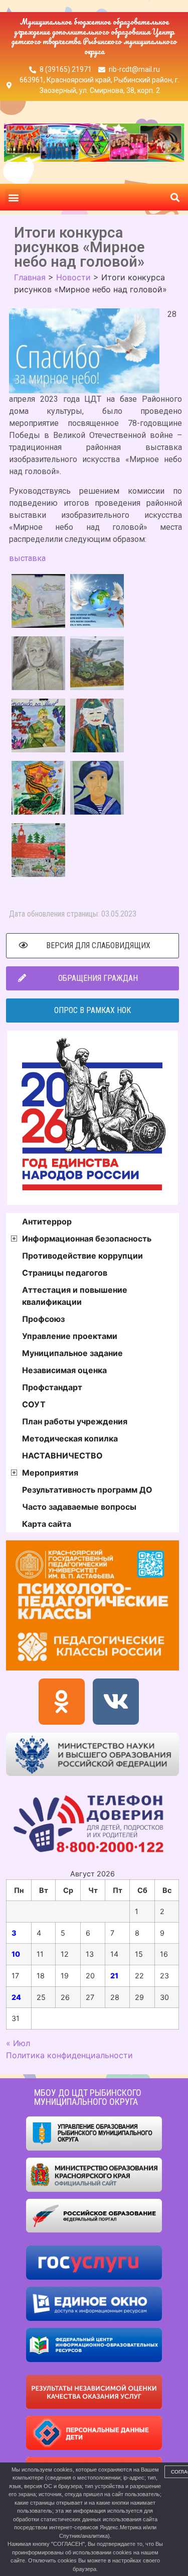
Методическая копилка (70, 1438)
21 (114, 1976)
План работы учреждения (75, 1421)
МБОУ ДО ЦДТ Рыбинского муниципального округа (88, 2097)
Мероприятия (50, 1473)
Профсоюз (43, 1319)
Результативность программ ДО (87, 1490)
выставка (27, 558)
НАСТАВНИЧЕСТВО (62, 1455)
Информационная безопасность (87, 1239)
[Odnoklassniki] (62, 1702)
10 (16, 1954)
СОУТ (34, 1404)
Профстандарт (52, 1387)
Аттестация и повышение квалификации (75, 1296)
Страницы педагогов (65, 1273)
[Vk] (116, 1702)
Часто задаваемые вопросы (79, 1507)
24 (16, 1997)
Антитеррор (47, 1221)
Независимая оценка (64, 1370)
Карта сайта (47, 1524)
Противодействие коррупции (82, 1256)
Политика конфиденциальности (69, 2055)
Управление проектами (70, 1336)
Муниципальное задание (72, 1353)
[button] (13, 197)
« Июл (18, 2043)
